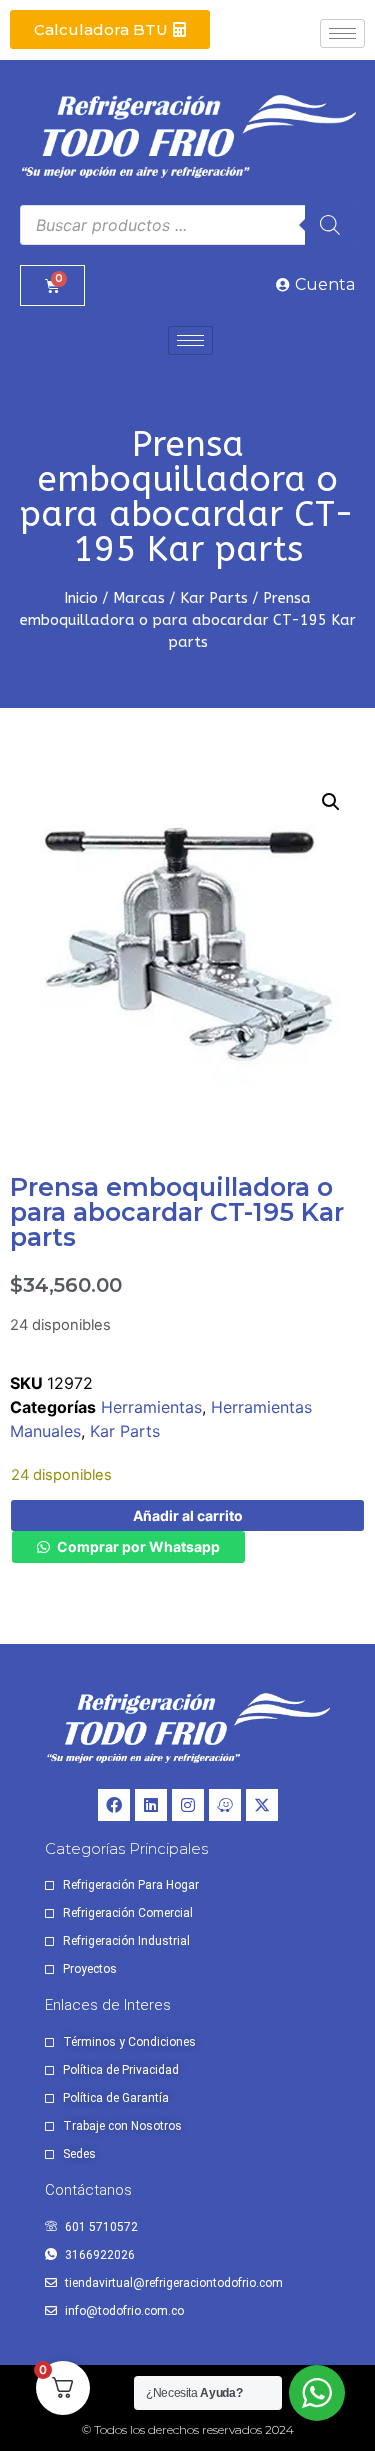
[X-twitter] (262, 1805)
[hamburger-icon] (342, 33)
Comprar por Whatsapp (138, 1546)
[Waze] (225, 1805)
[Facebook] (114, 1805)
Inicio (81, 598)
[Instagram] (188, 1805)
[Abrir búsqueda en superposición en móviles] (187, 225)
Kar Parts (214, 598)
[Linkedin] (151, 1805)
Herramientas (151, 1407)
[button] (331, 802)
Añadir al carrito (188, 1515)
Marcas (139, 598)
